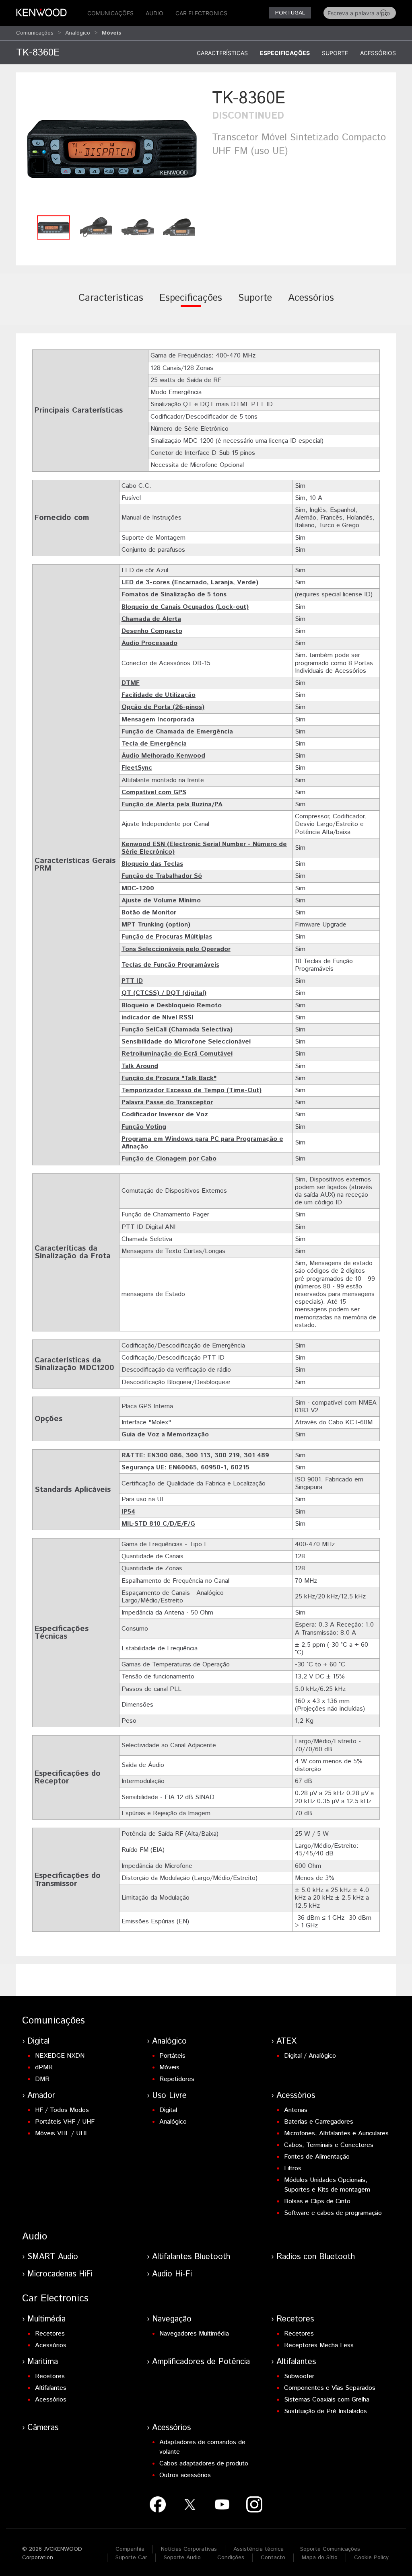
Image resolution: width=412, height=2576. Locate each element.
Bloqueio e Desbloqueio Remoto (172, 1006)
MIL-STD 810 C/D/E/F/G (158, 1524)
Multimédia (46, 2319)
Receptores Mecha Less (319, 2345)
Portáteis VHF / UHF (65, 2122)
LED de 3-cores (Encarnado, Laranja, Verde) (190, 582)
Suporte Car (131, 2558)
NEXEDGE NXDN (60, 2056)
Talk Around (140, 1066)
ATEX (286, 2041)
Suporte (335, 53)
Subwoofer (299, 2376)
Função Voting (144, 1127)
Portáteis (172, 2056)
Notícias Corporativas (189, 2549)
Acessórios (378, 53)
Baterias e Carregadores (319, 2122)
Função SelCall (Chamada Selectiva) (177, 1030)
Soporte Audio (182, 2558)
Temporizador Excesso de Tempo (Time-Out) (192, 1090)
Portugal (290, 13)
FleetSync (137, 768)
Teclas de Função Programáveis (170, 965)
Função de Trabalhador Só (162, 876)
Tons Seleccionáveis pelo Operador (176, 949)
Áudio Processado (149, 643)
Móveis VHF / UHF (62, 2133)
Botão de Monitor (149, 913)
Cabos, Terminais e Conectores (329, 2145)
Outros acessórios (185, 2475)
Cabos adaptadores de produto (204, 2464)
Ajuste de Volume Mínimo (161, 901)
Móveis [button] (111, 33)
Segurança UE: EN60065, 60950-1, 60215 (185, 1468)
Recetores (50, 2334)
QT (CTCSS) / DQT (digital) (164, 993)
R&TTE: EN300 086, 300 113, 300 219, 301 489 (195, 1455)
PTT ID (132, 981)
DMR (42, 2079)
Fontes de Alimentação (317, 2157)
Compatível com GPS (154, 792)
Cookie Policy (371, 2558)
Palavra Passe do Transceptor (167, 1102)
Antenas (296, 2110)
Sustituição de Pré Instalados (325, 2411)
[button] (112, 149)
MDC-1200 (138, 888)
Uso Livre (169, 2096)
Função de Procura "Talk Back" (169, 1078)
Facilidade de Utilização (159, 695)
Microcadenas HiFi (60, 2274)
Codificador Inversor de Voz (165, 1114)
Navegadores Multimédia (194, 2334)
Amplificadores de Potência (201, 2362)
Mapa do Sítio (320, 2558)
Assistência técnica (259, 2549)
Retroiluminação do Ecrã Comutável (177, 1054)
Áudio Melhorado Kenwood (163, 756)
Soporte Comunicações (330, 2549)
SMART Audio (53, 2257)
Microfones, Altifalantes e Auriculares (336, 2133)
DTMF (131, 683)
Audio (154, 13)
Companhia (130, 2549)
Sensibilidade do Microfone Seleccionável (186, 1042)
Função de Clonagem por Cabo (169, 1159)
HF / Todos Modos (62, 2110)
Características (222, 53)
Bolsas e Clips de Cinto (317, 2201)
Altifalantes (51, 2388)
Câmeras (43, 2428)
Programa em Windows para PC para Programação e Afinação (202, 1143)
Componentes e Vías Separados (330, 2388)
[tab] (111, 304)
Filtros (293, 2168)
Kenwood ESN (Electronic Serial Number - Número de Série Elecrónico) (204, 848)
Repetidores (177, 2079)
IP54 (128, 1512)
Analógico (78, 33)
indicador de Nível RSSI (158, 1018)
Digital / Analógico (310, 2056)
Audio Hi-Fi (172, 2274)
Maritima (43, 2362)
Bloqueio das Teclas (152, 864)
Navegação (172, 2319)
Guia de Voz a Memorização (165, 1435)
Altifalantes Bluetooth (191, 2257)
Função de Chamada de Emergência (177, 732)
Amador (41, 2096)
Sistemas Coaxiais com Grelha (327, 2400)
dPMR (44, 2068)
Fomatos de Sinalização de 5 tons (174, 595)
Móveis (169, 2068)
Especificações (285, 53)
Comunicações (110, 13)
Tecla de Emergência (154, 744)
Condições (231, 2558)
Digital (38, 2041)
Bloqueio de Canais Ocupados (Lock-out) (185, 607)
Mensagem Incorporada (158, 720)
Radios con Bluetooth (316, 2257)
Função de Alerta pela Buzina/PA (172, 804)
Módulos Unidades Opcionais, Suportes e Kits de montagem (327, 2185)
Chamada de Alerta (151, 619)
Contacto (273, 2558)
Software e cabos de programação (333, 2213)
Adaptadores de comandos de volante (202, 2447)
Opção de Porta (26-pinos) (163, 707)
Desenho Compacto (152, 631)
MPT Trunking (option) (156, 925)
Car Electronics (201, 13)
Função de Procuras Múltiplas (167, 937)
